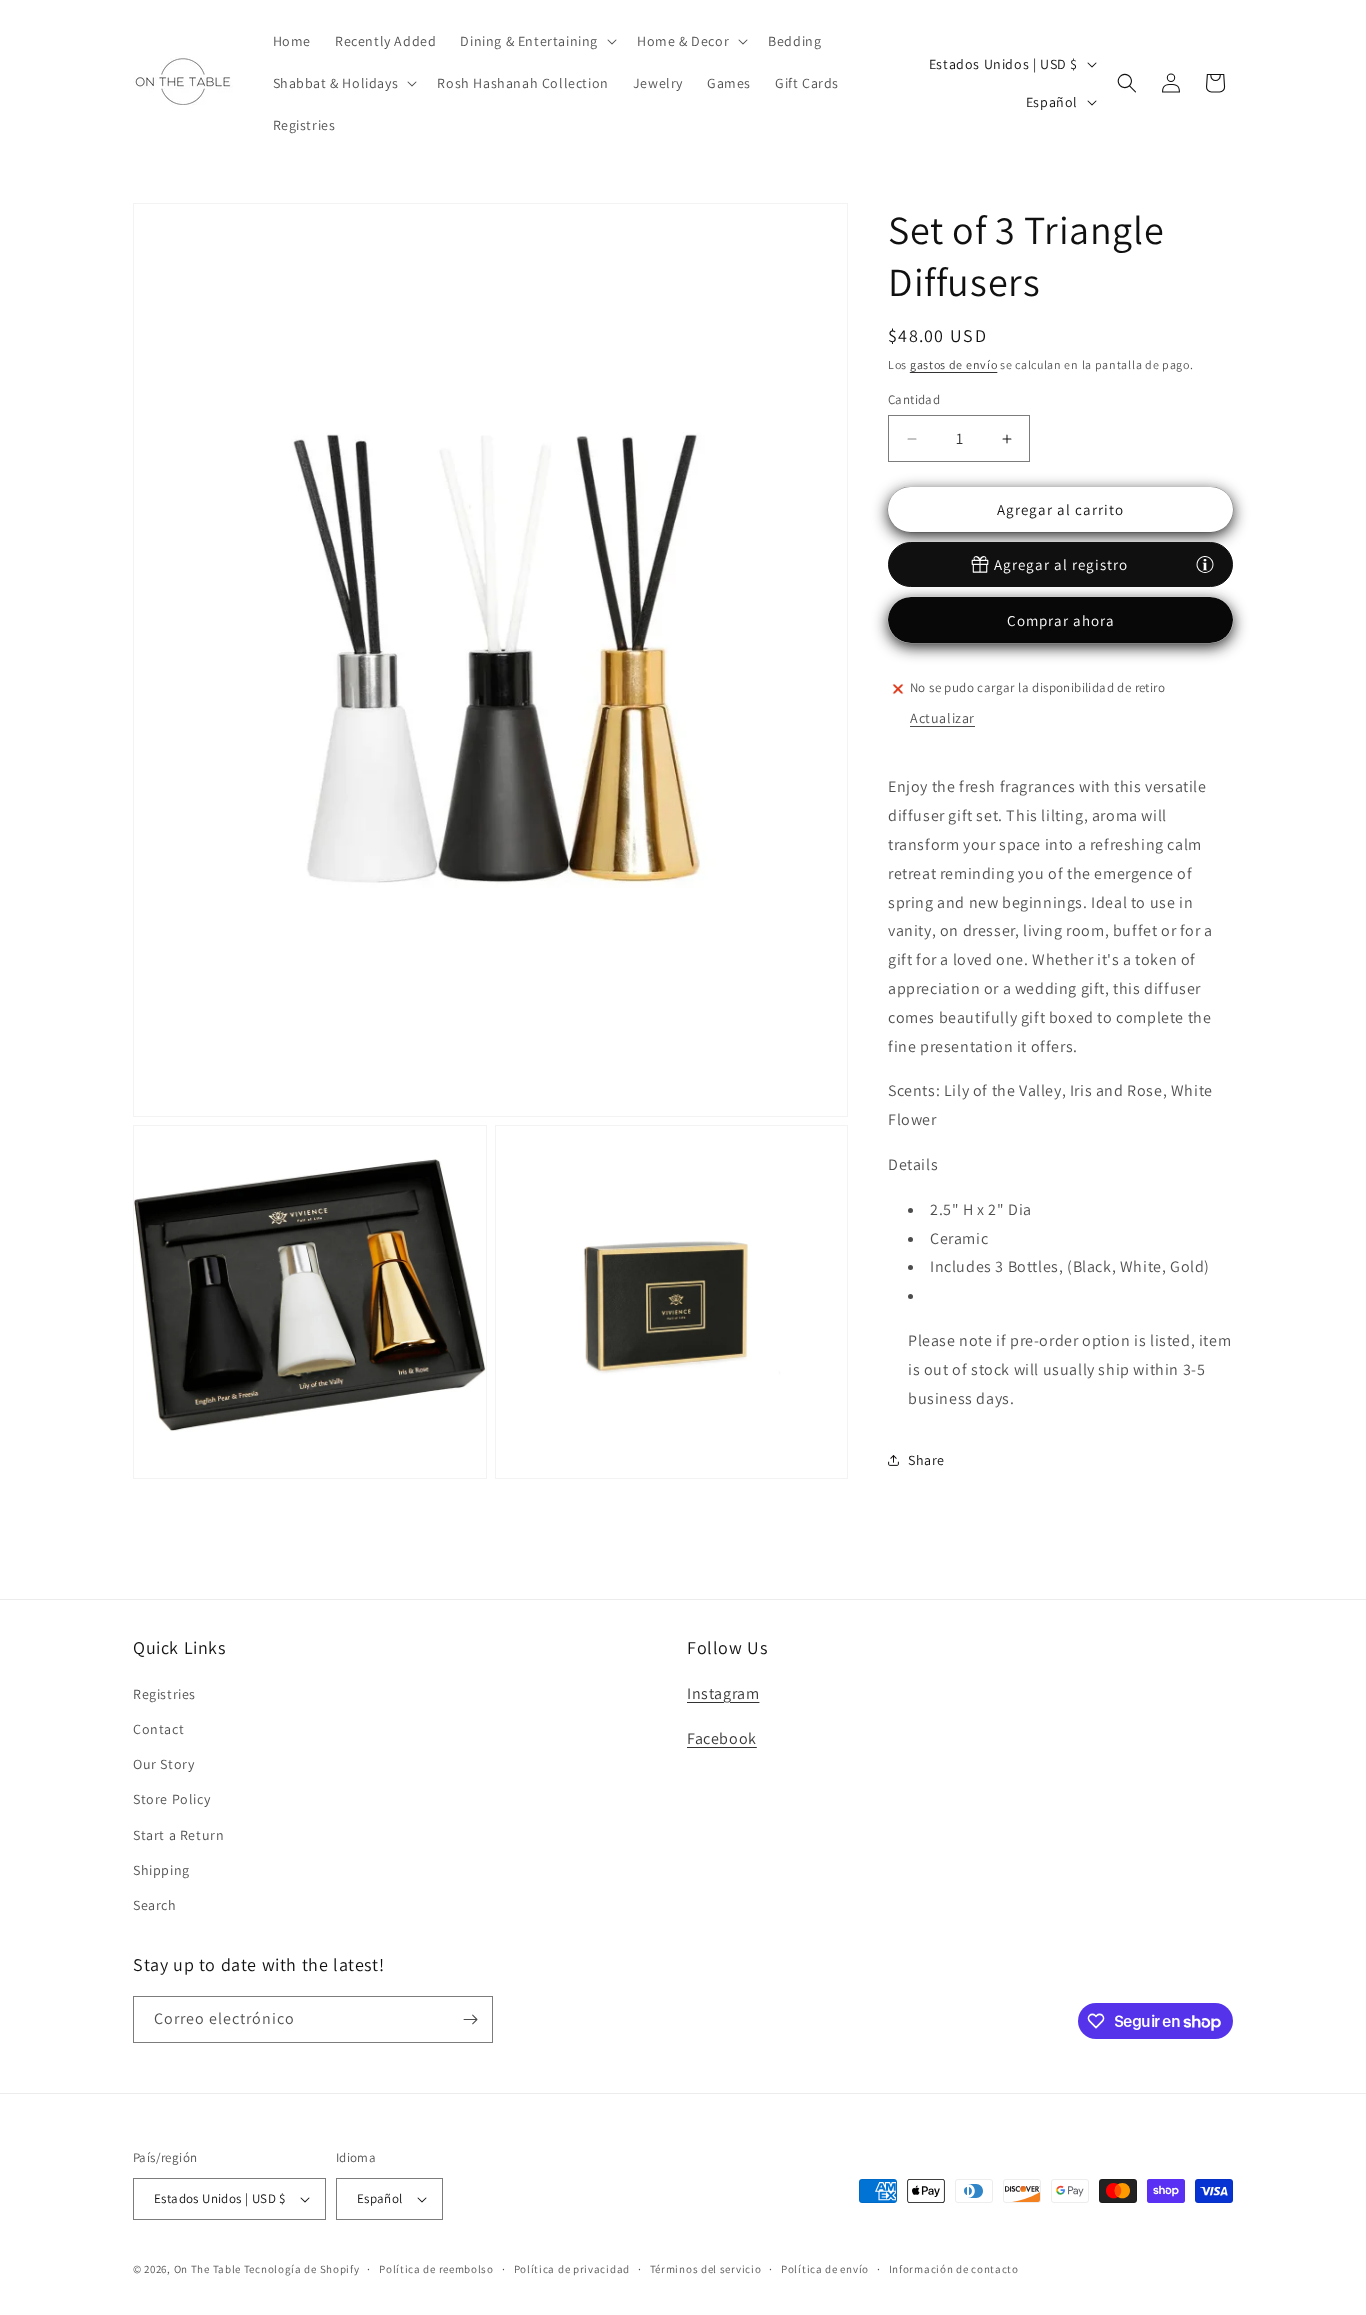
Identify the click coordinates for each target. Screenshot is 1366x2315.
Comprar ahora (1061, 620)
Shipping (161, 1869)
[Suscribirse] (470, 2019)
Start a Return (178, 1834)
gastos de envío (954, 364)
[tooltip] (1205, 564)
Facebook (722, 1737)
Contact (158, 1729)
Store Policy (171, 1799)
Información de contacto (954, 2268)
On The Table (209, 2269)
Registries (164, 1693)
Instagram (723, 1692)
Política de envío (825, 2268)
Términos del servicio (706, 2268)
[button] (536, 41)
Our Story (163, 1764)
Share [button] (926, 1460)
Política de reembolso (436, 2268)
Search (155, 1905)
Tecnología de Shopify (302, 2269)
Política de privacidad (572, 2268)
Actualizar (942, 718)
